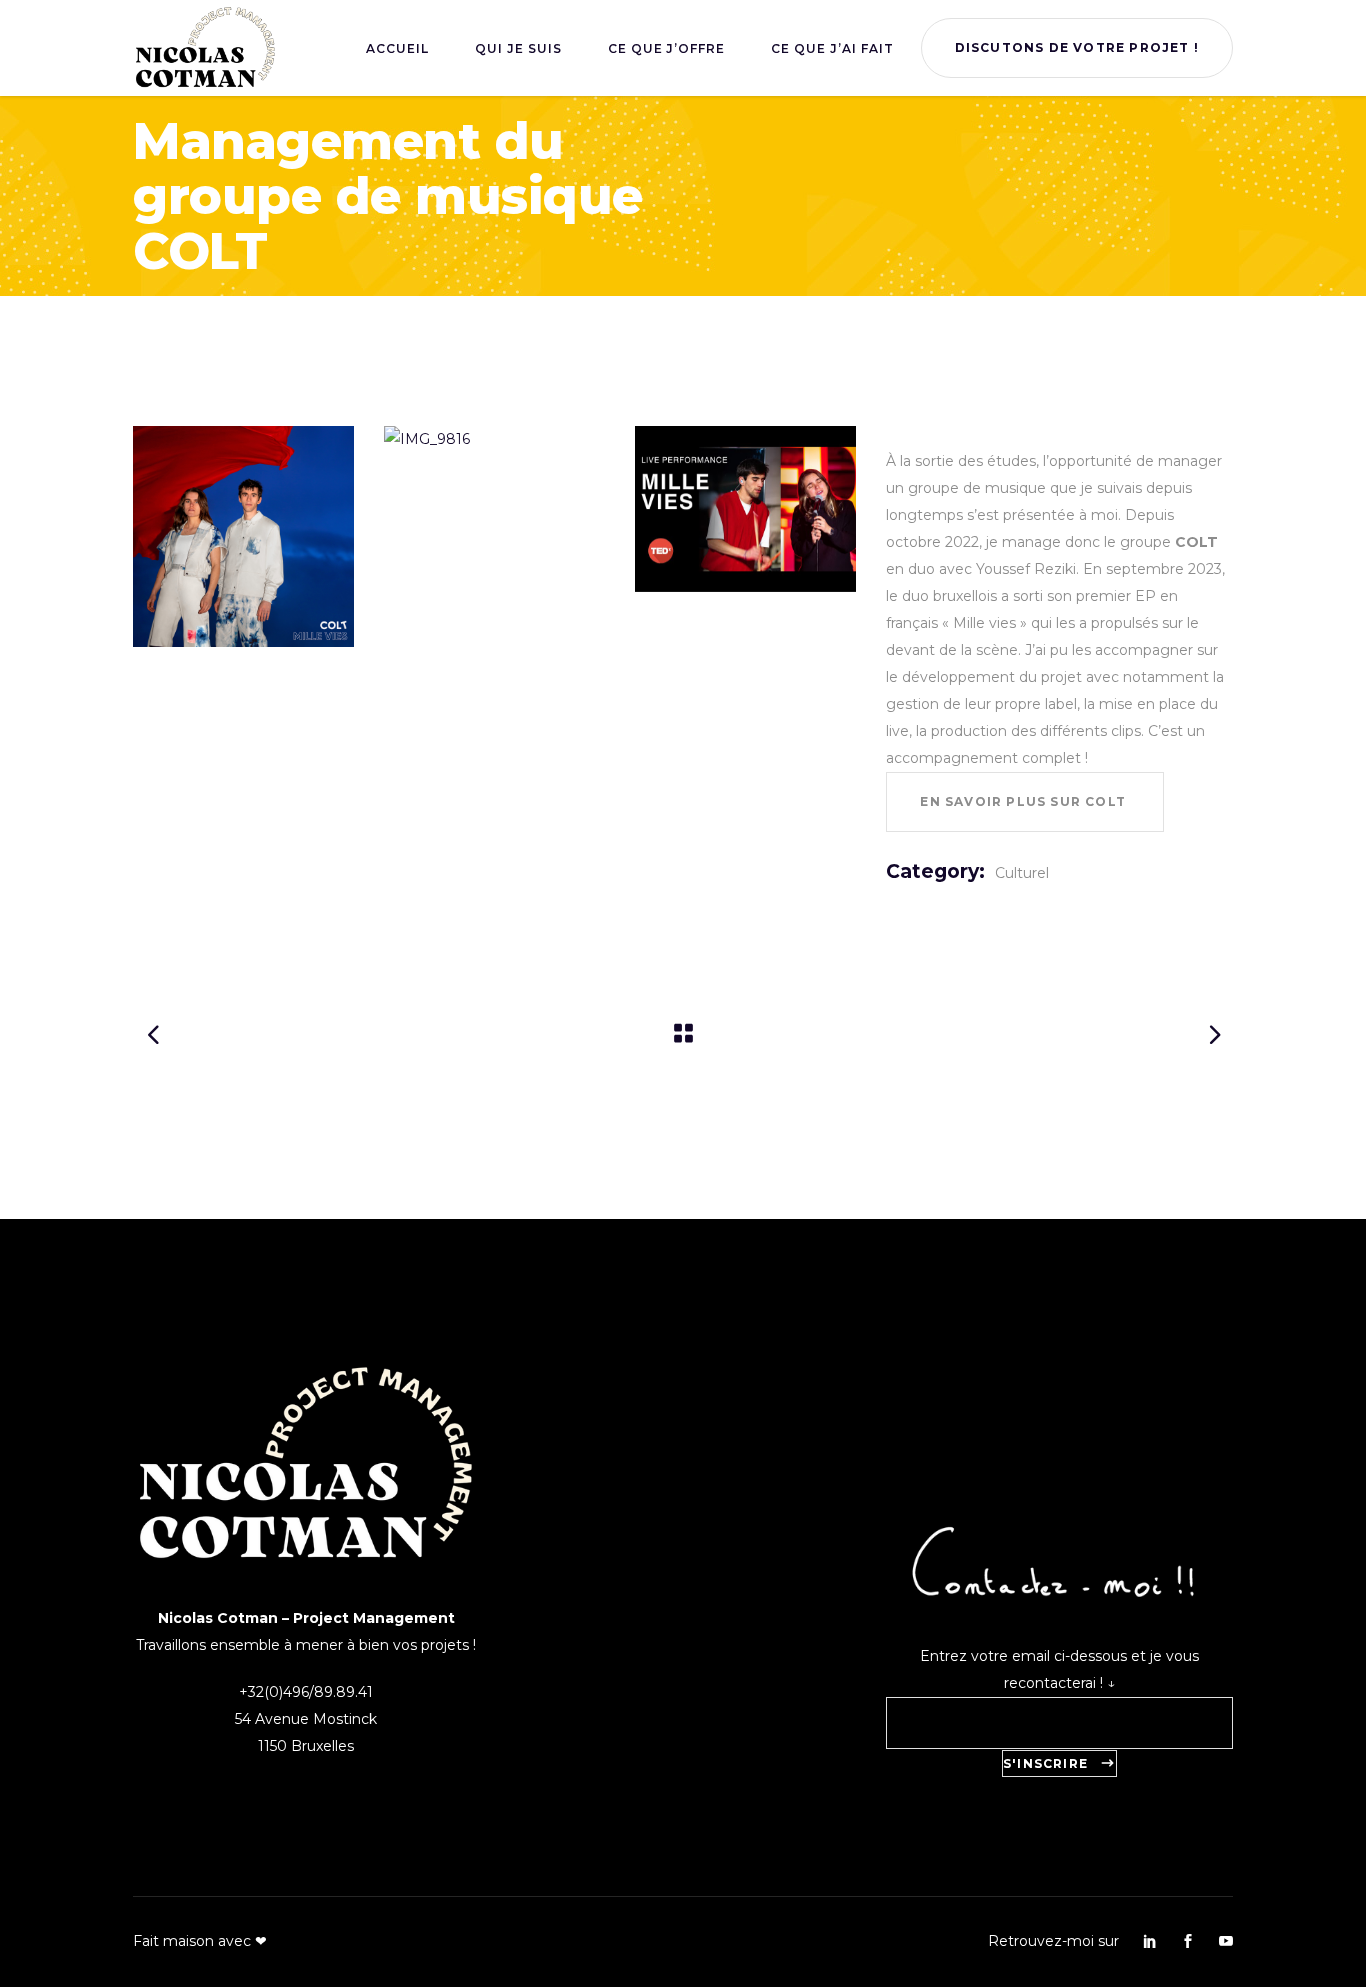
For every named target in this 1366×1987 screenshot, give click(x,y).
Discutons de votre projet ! (1077, 47)
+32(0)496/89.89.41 (306, 1692)
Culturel (1022, 873)
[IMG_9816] (494, 439)
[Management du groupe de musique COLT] (745, 509)
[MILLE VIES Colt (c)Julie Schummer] (243, 536)
